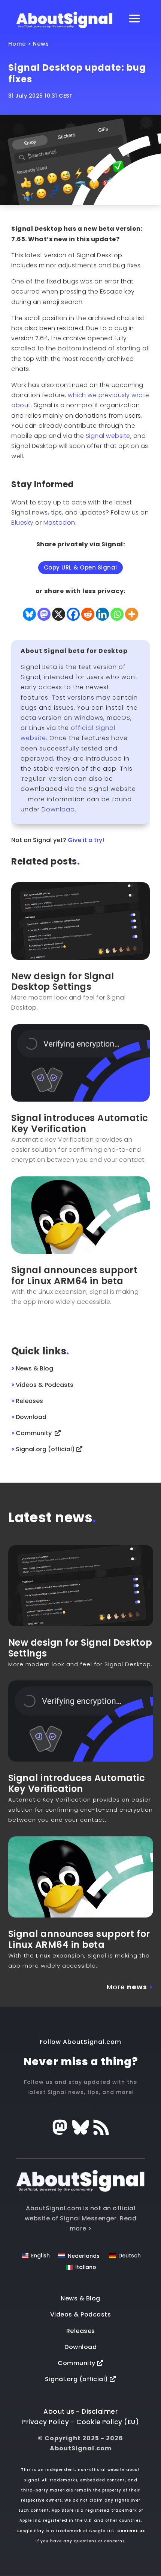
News (41, 44)
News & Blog (80, 2298)
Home (17, 44)
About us (59, 2411)
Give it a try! (86, 840)
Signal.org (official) (77, 2379)
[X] (59, 614)
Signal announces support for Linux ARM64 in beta (74, 1275)
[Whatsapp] (117, 614)
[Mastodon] (44, 614)
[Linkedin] (102, 614)
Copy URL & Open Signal (80, 567)
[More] (132, 614)
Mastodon (59, 523)
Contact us (131, 2531)
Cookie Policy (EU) (108, 2422)
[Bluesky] (29, 614)
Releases (81, 2331)
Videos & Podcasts (81, 2314)
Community (77, 2363)
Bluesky (22, 523)
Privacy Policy (45, 2422)
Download (58, 809)
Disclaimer (100, 2411)
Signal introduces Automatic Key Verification (80, 1123)
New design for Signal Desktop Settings (63, 982)
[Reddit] (88, 614)
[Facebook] (73, 614)
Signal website (108, 436)
